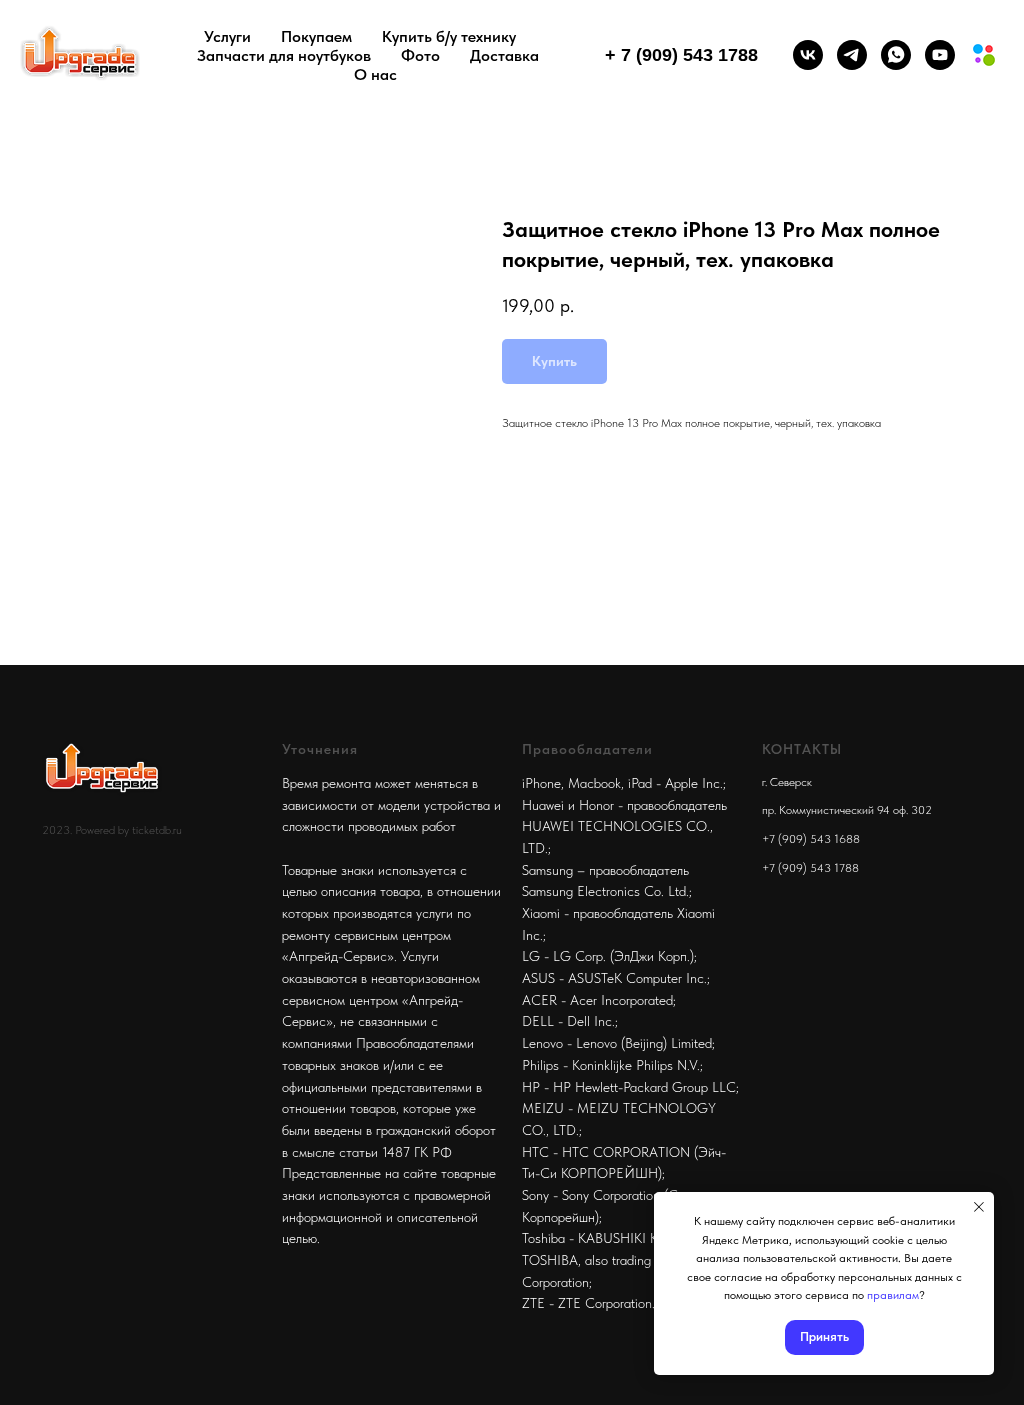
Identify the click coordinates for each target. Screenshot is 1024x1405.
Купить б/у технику (449, 36)
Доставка (504, 55)
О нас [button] (375, 74)
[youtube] (940, 55)
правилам (893, 1295)
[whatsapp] (896, 55)
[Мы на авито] (984, 55)
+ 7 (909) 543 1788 (681, 55)
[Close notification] (979, 1207)
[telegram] (852, 55)
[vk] (808, 55)
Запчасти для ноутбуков (284, 55)
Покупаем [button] (316, 36)
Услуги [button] (227, 36)
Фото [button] (420, 55)
